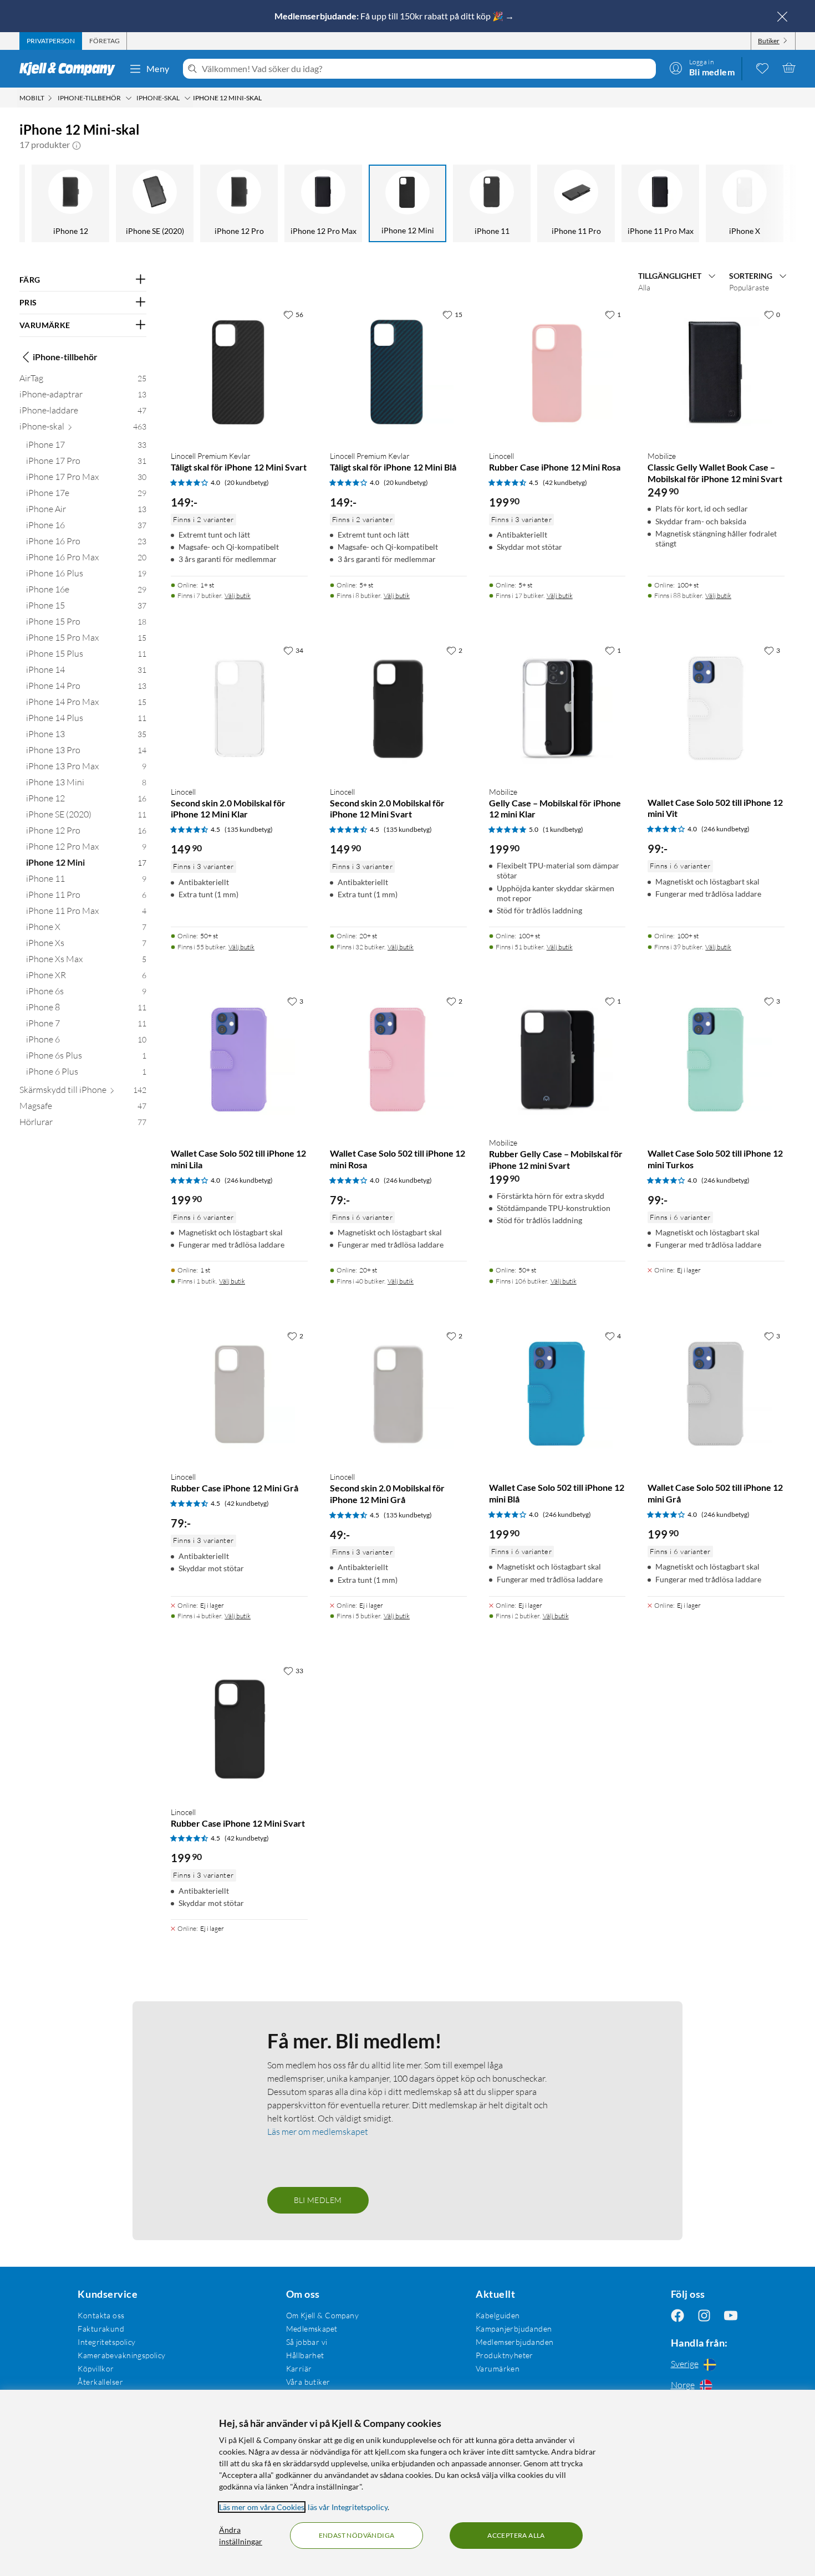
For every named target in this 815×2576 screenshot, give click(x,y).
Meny (158, 68)
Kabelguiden (498, 2315)
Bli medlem (318, 2200)
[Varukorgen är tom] (789, 68)
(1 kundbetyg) (563, 829)
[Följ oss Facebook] (678, 2315)
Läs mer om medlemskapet (318, 2132)
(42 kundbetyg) (565, 482)
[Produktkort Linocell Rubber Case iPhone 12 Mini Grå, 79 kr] (239, 1394)
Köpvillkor (96, 2368)
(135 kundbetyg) (249, 829)
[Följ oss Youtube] (731, 2315)
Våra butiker (308, 2382)
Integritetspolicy (106, 2342)
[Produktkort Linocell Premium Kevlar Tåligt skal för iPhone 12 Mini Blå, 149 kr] (398, 373)
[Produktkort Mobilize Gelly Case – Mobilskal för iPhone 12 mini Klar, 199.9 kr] (557, 709)
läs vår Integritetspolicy (348, 2507)
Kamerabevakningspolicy (121, 2355)
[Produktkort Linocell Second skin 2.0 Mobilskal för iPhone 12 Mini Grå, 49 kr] (398, 1394)
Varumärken (498, 2368)
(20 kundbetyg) (247, 482)
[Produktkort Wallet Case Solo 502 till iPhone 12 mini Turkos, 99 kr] (716, 1059)
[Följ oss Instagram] (704, 2315)
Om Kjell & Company (323, 2315)
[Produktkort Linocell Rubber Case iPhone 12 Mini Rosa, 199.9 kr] (557, 373)
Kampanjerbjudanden (514, 2329)
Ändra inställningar (241, 2536)
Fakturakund (101, 2329)
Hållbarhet (305, 2355)
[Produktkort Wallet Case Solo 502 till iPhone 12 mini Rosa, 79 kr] (398, 1059)
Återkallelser (100, 2382)
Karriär (299, 2368)
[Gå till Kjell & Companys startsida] (71, 69)
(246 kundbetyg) (725, 829)
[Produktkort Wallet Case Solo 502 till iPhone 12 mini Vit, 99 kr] (716, 709)
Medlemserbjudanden (515, 2342)
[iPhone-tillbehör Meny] (129, 98)
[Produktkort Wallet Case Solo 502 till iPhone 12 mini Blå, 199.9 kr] (557, 1394)
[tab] (51, 41)
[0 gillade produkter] (762, 68)
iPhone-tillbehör (65, 357)
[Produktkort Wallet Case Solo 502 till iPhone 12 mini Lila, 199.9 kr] (239, 1059)
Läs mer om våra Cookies (262, 2507)
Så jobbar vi (307, 2342)
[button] (77, 145)
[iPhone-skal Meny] (187, 98)
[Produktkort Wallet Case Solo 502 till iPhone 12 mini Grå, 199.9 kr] (716, 1394)
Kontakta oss (101, 2315)
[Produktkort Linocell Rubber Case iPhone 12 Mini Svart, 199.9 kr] (239, 1729)
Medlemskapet (312, 2329)
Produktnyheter (505, 2355)
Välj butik (238, 596)
